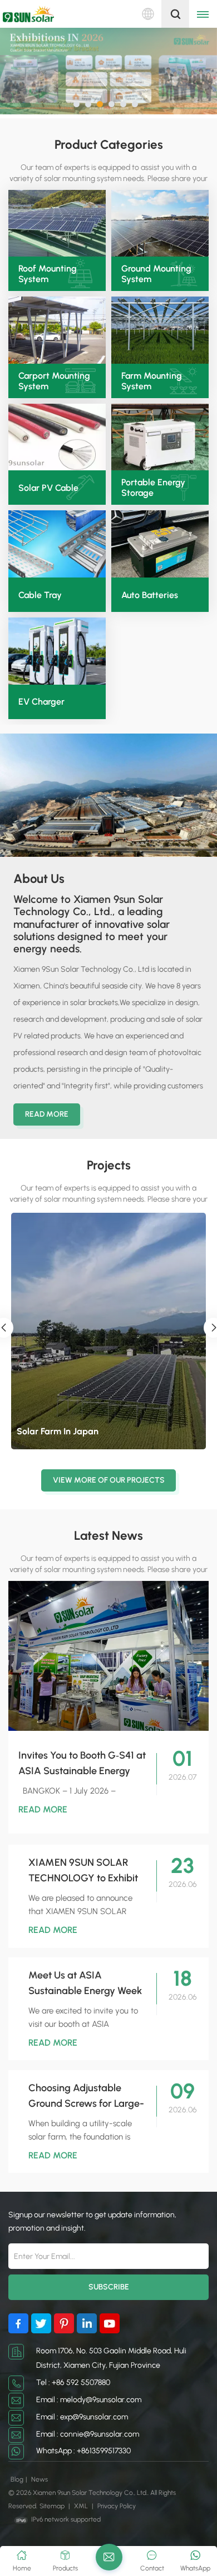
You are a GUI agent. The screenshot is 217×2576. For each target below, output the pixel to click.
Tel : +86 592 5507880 (73, 2382)
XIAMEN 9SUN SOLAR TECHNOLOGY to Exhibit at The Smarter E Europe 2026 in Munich (84, 1871)
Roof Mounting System (48, 274)
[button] (77, 104)
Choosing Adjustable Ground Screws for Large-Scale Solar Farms (86, 2097)
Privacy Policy (117, 2506)
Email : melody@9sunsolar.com (89, 2400)
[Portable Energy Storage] (160, 437)
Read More (47, 1114)
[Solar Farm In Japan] (108, 1331)
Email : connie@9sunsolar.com (88, 2434)
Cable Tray (40, 595)
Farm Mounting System (152, 381)
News (40, 2479)
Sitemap (52, 2506)
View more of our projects (109, 1480)
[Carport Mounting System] (57, 330)
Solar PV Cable (48, 488)
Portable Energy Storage (153, 488)
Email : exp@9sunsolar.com (82, 2417)
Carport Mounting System (54, 381)
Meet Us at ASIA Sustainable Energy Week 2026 (85, 1984)
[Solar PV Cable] (57, 437)
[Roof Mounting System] (57, 224)
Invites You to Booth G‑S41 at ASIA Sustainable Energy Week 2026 (82, 1764)
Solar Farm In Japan (58, 1431)
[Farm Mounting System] (160, 330)
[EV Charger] (57, 651)
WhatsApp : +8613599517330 (83, 2451)
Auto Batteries (150, 595)
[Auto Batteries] (160, 544)
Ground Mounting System (156, 274)
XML (81, 2506)
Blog (17, 2479)
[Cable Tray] (57, 544)
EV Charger (41, 702)
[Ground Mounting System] (160, 224)
